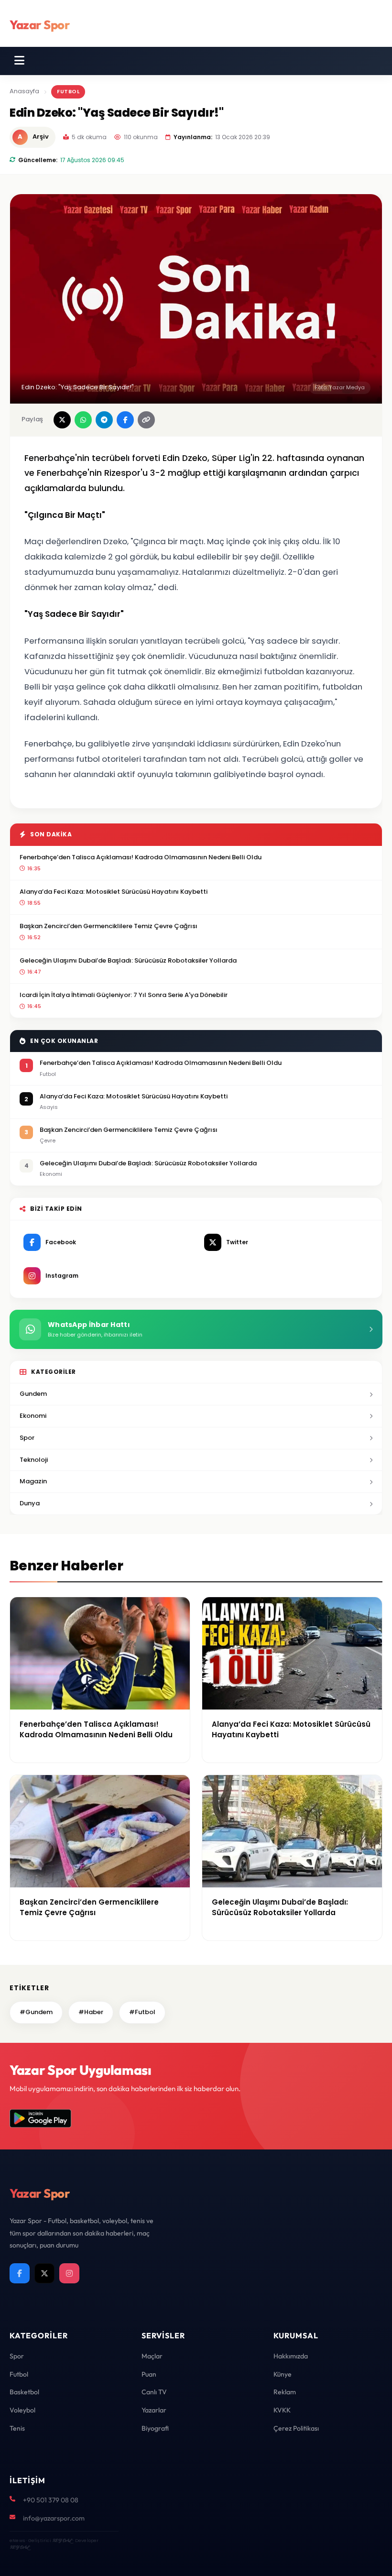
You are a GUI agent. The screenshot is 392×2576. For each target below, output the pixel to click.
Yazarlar (154, 2410)
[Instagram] (69, 2273)
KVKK (282, 2410)
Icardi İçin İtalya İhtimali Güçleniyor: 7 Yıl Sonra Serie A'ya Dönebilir (124, 995)
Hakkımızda (291, 2356)
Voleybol (22, 2410)
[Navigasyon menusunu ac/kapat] (19, 61)
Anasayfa (24, 91)
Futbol (68, 91)
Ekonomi (33, 1416)
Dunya (30, 1503)
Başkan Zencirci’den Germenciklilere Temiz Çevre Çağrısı (109, 926)
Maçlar (152, 2356)
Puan (149, 2374)
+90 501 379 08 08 (51, 2500)
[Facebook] (20, 2273)
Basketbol (24, 2392)
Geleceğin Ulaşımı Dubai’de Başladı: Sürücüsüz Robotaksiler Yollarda (128, 960)
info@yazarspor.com (54, 2518)
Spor (27, 1438)
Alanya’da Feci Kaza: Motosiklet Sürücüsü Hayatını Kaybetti (114, 892)
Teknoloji (34, 1460)
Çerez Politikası (296, 2428)
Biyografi (155, 2428)
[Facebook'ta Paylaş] (125, 420)
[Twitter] (44, 2273)
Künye (283, 2374)
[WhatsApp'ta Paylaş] (83, 420)
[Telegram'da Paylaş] (104, 420)
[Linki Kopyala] (146, 420)
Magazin (33, 1481)
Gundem (33, 1394)
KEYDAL (62, 2540)
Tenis (17, 2428)
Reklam (285, 2392)
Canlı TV (154, 2392)
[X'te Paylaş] (62, 420)
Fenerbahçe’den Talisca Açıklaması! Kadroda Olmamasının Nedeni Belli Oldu (141, 857)
